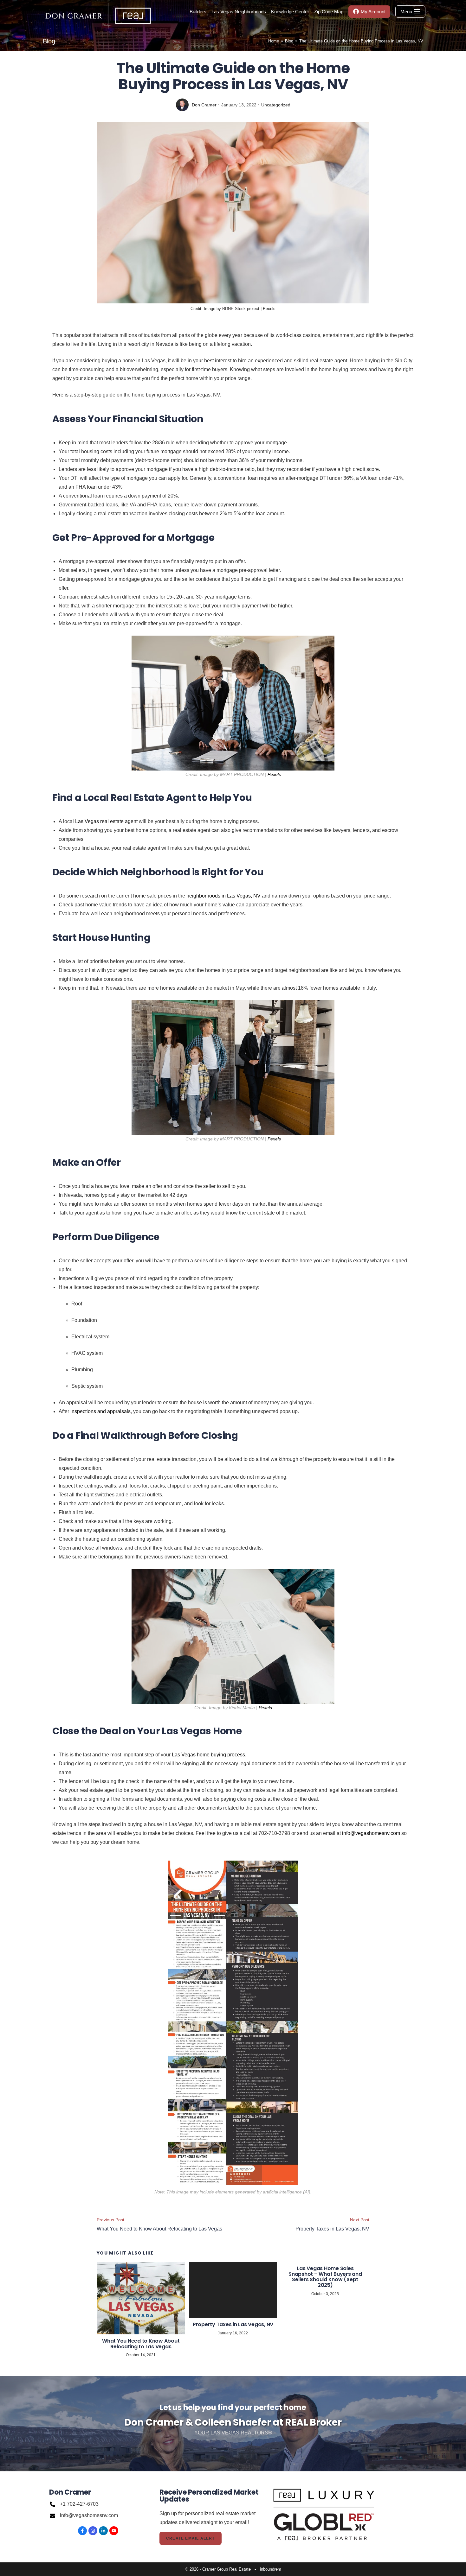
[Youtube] (114, 2531)
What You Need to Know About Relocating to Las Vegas (141, 2344)
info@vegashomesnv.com (371, 1833)
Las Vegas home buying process (208, 1755)
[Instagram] (93, 2531)
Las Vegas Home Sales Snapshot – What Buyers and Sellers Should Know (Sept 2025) (325, 2277)
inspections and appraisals (100, 1411)
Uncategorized (276, 105)
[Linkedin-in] (103, 2531)
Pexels (269, 309)
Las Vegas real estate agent (106, 821)
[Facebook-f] (82, 2531)
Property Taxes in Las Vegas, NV (233, 2325)
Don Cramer (204, 105)
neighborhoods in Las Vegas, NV (223, 896)
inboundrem (271, 2569)
